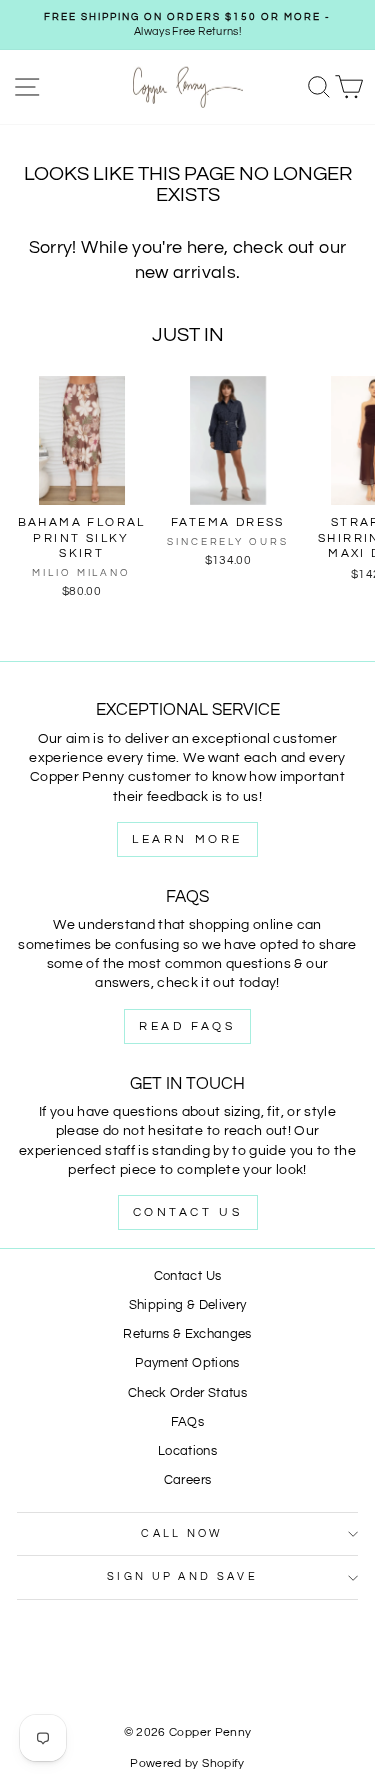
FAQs (187, 1422)
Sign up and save (182, 1576)
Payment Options (187, 1363)
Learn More (187, 839)
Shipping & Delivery (188, 1305)
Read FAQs (187, 1026)
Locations (187, 1451)
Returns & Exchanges (187, 1334)
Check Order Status (187, 1393)
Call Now (182, 1533)
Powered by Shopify (187, 1763)
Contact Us (188, 1212)
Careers (187, 1480)
